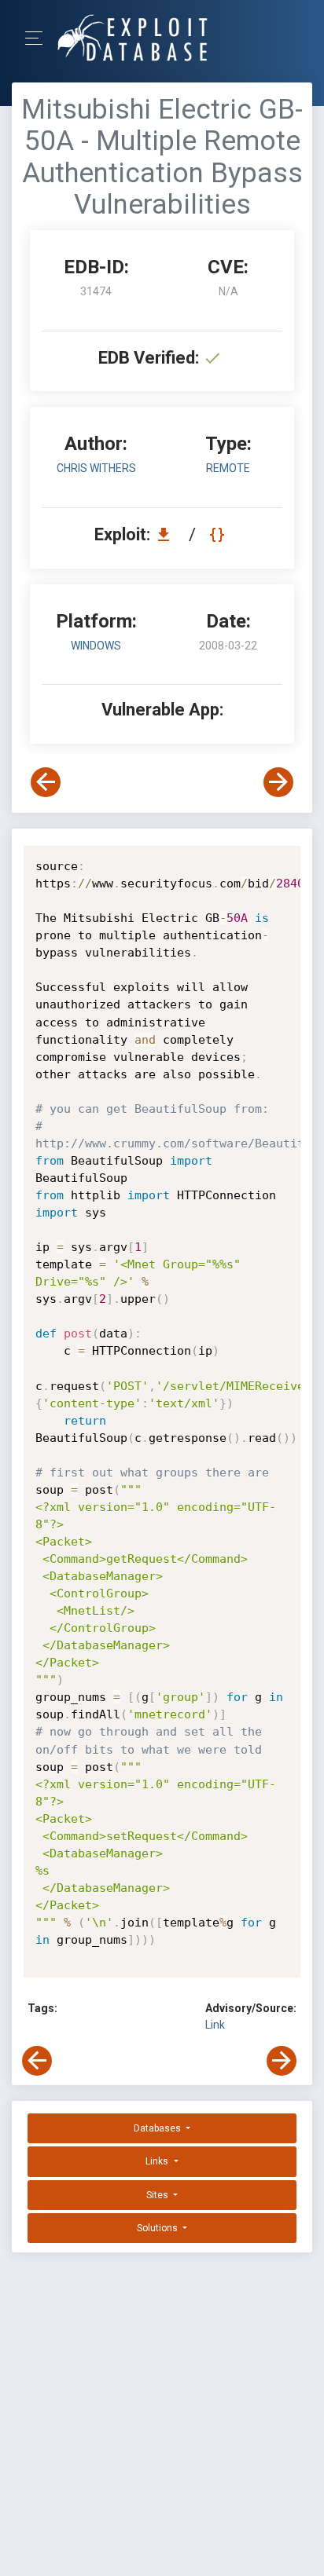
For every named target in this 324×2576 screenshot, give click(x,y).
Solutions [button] (158, 2228)
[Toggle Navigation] (39, 38)
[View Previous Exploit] (46, 782)
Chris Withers (96, 468)
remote (228, 468)
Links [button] (158, 2161)
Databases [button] (158, 2128)
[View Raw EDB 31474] (219, 534)
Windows (96, 646)
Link (215, 2025)
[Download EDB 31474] (168, 534)
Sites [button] (158, 2195)
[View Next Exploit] (278, 782)
